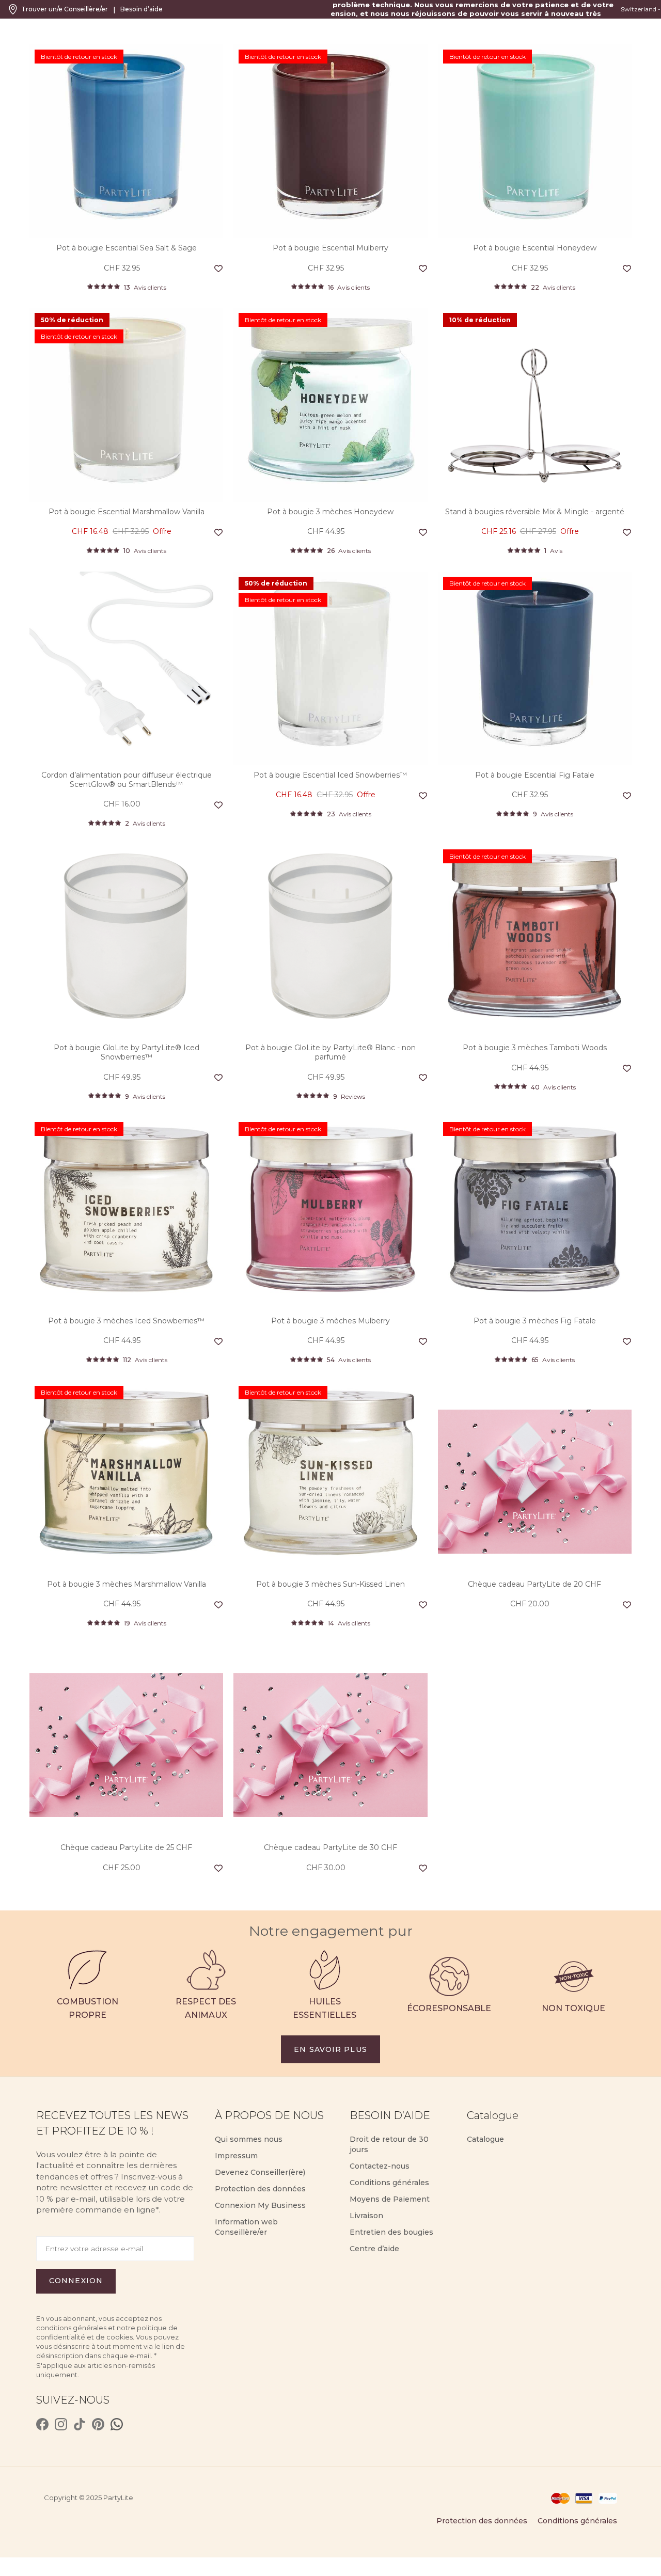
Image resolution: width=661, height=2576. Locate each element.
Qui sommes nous (249, 2139)
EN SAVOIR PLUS (330, 2049)
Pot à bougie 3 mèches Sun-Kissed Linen (330, 1584)
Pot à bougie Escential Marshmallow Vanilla (127, 512)
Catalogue (485, 2139)
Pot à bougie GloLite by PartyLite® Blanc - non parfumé (330, 1052)
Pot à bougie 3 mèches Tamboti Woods (535, 1048)
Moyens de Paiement (390, 2199)
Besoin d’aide (141, 9)
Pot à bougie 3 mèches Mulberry (330, 1321)
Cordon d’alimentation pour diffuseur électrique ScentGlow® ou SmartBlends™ (127, 780)
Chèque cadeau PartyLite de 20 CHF (534, 1584)
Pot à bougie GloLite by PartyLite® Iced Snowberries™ (127, 1052)
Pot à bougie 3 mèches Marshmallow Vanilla (127, 1584)
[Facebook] (42, 2424)
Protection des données (260, 2189)
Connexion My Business (260, 2205)
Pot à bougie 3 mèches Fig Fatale (535, 1321)
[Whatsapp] (117, 2424)
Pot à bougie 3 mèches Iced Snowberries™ (126, 1321)
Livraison (366, 2216)
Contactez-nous (380, 2166)
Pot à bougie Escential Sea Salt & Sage (127, 248)
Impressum (236, 2156)
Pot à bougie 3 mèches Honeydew (330, 512)
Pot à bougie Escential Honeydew (535, 248)
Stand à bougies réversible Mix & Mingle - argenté (535, 512)
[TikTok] (80, 2424)
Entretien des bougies (391, 2232)
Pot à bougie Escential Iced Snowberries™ (330, 775)
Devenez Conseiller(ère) (260, 2172)
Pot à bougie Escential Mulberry (330, 248)
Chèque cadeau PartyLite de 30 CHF (330, 1847)
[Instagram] (61, 2424)
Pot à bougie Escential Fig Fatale (535, 775)
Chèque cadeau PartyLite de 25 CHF (126, 1847)
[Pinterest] (98, 2424)
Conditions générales (389, 2183)
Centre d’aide (374, 2249)
